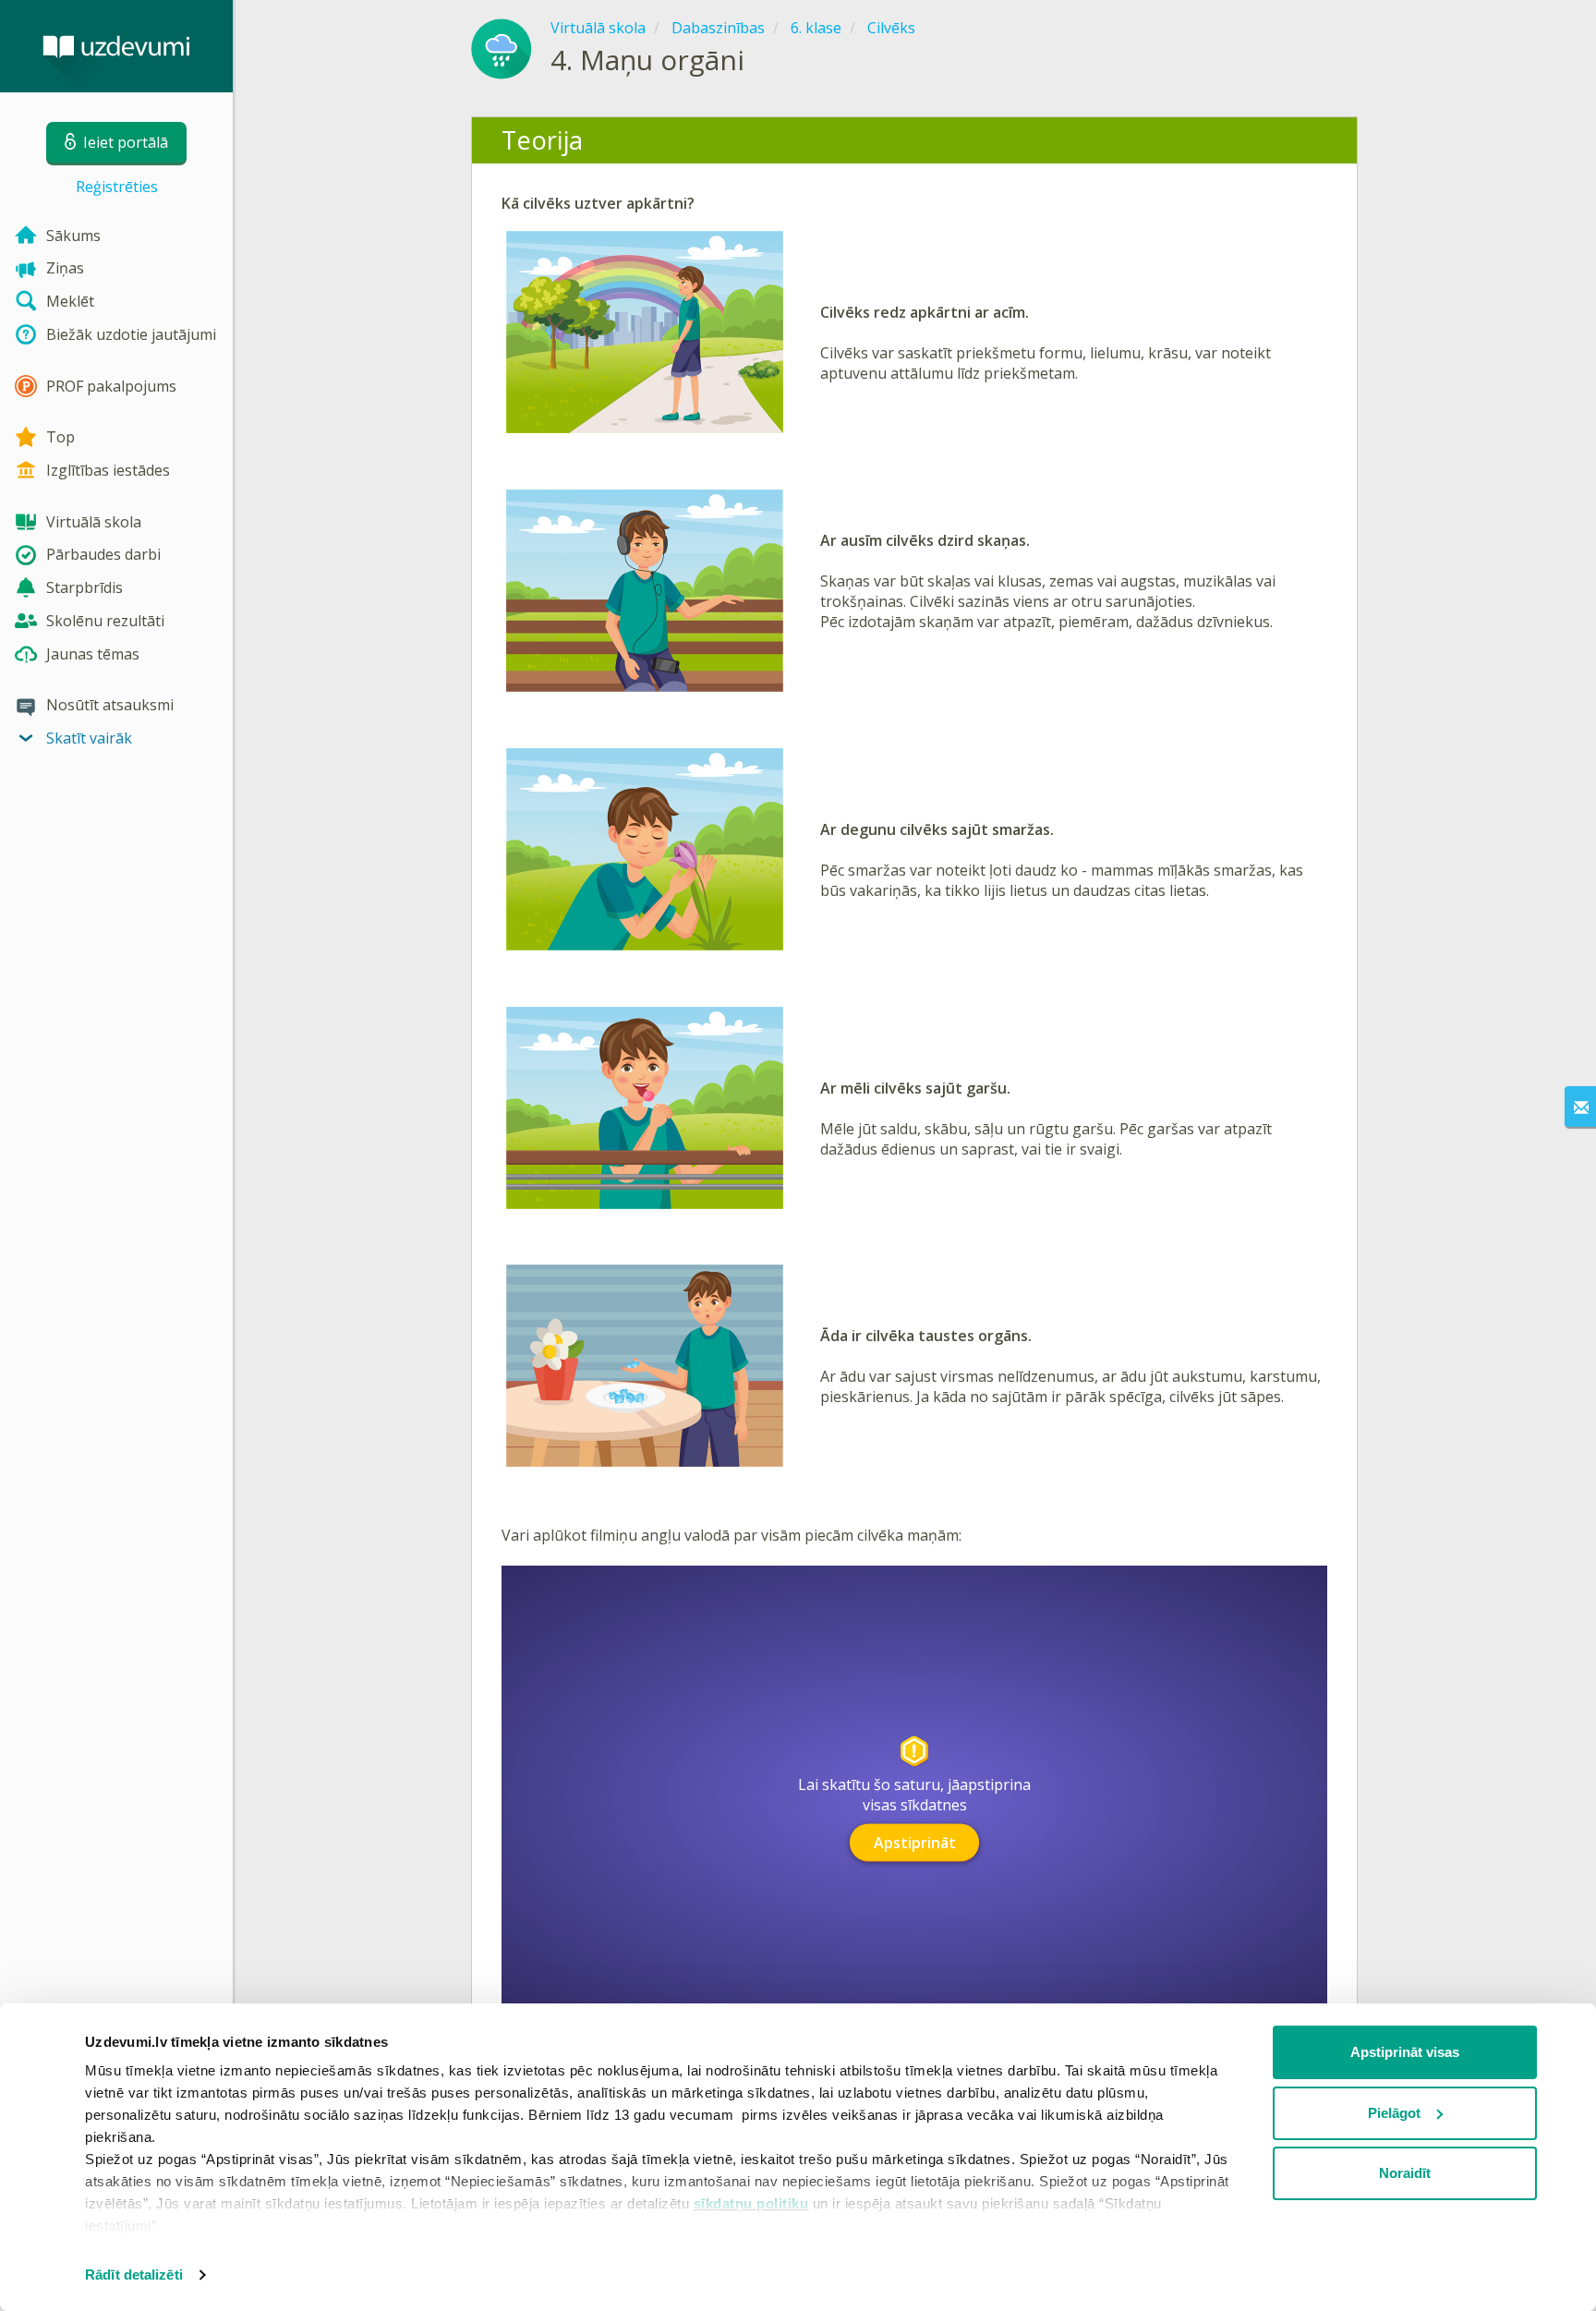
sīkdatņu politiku (751, 2203)
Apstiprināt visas (1405, 2052)
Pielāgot (1394, 2113)
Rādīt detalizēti (134, 2275)
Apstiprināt (915, 1843)
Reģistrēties (117, 187)
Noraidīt (1405, 2173)
